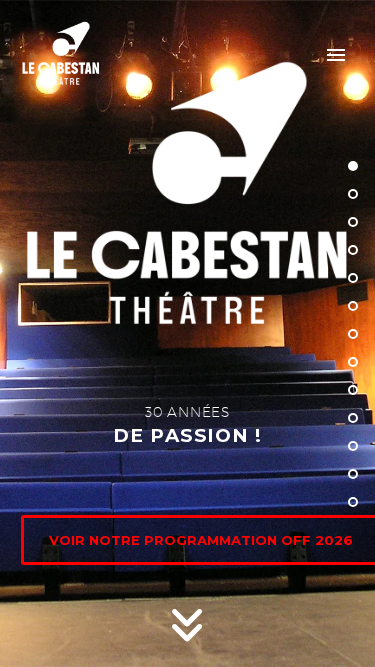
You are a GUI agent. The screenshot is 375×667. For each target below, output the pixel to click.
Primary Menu (336, 55)
